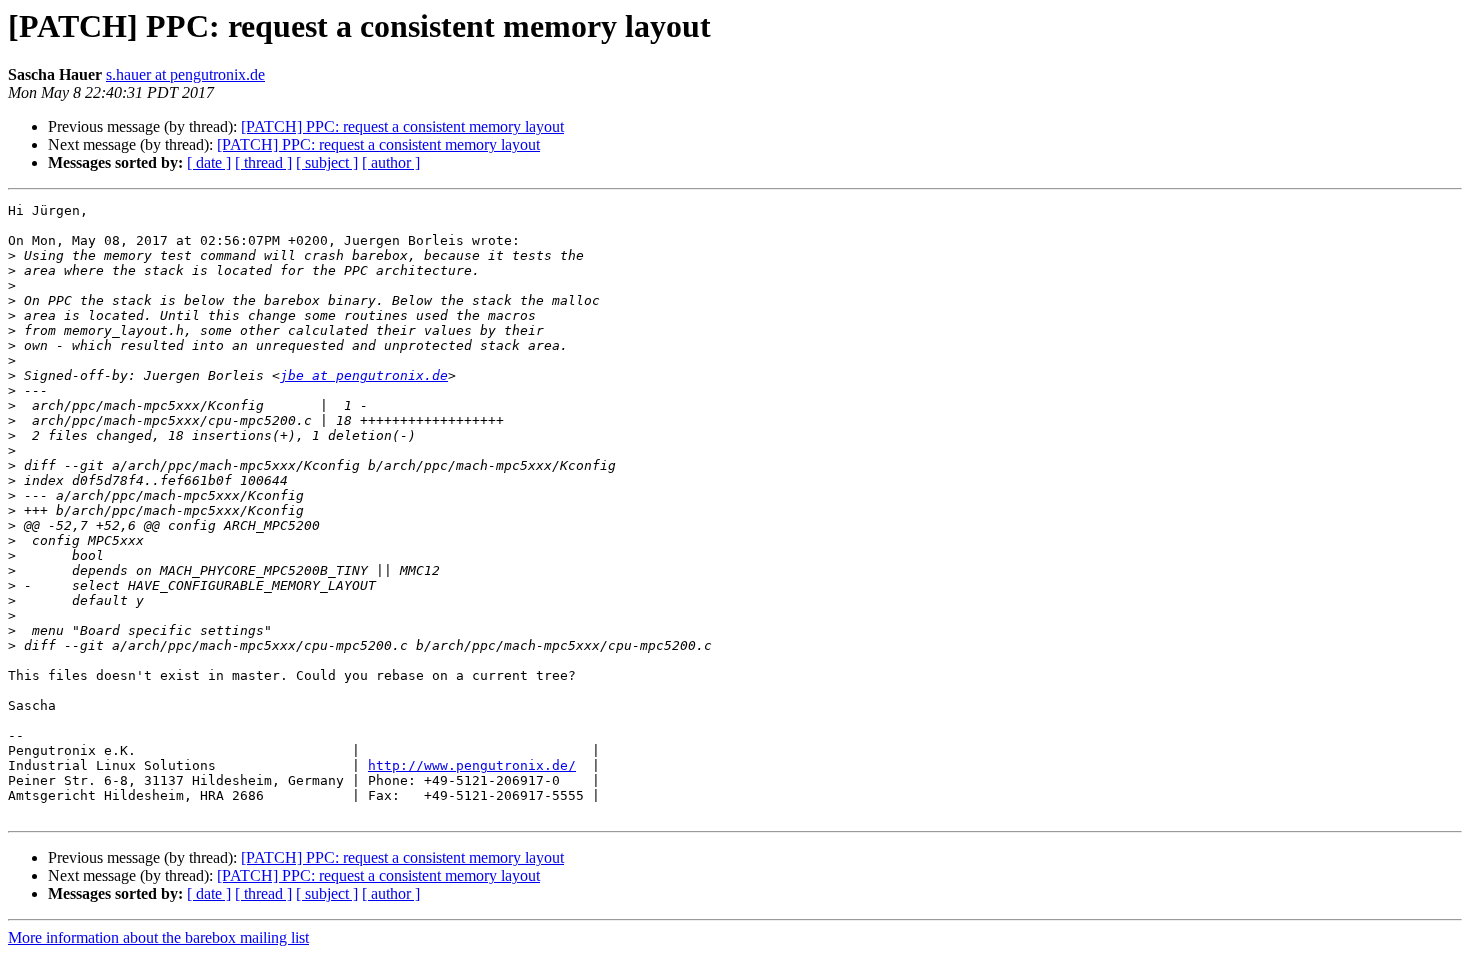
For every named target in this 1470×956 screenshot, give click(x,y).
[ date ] (209, 162)
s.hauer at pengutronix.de (185, 74)
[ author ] (391, 162)
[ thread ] (263, 162)
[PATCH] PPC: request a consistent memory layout (402, 126)
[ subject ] (327, 162)
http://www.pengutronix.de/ (472, 765)
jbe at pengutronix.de (364, 375)
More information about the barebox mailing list (158, 937)
